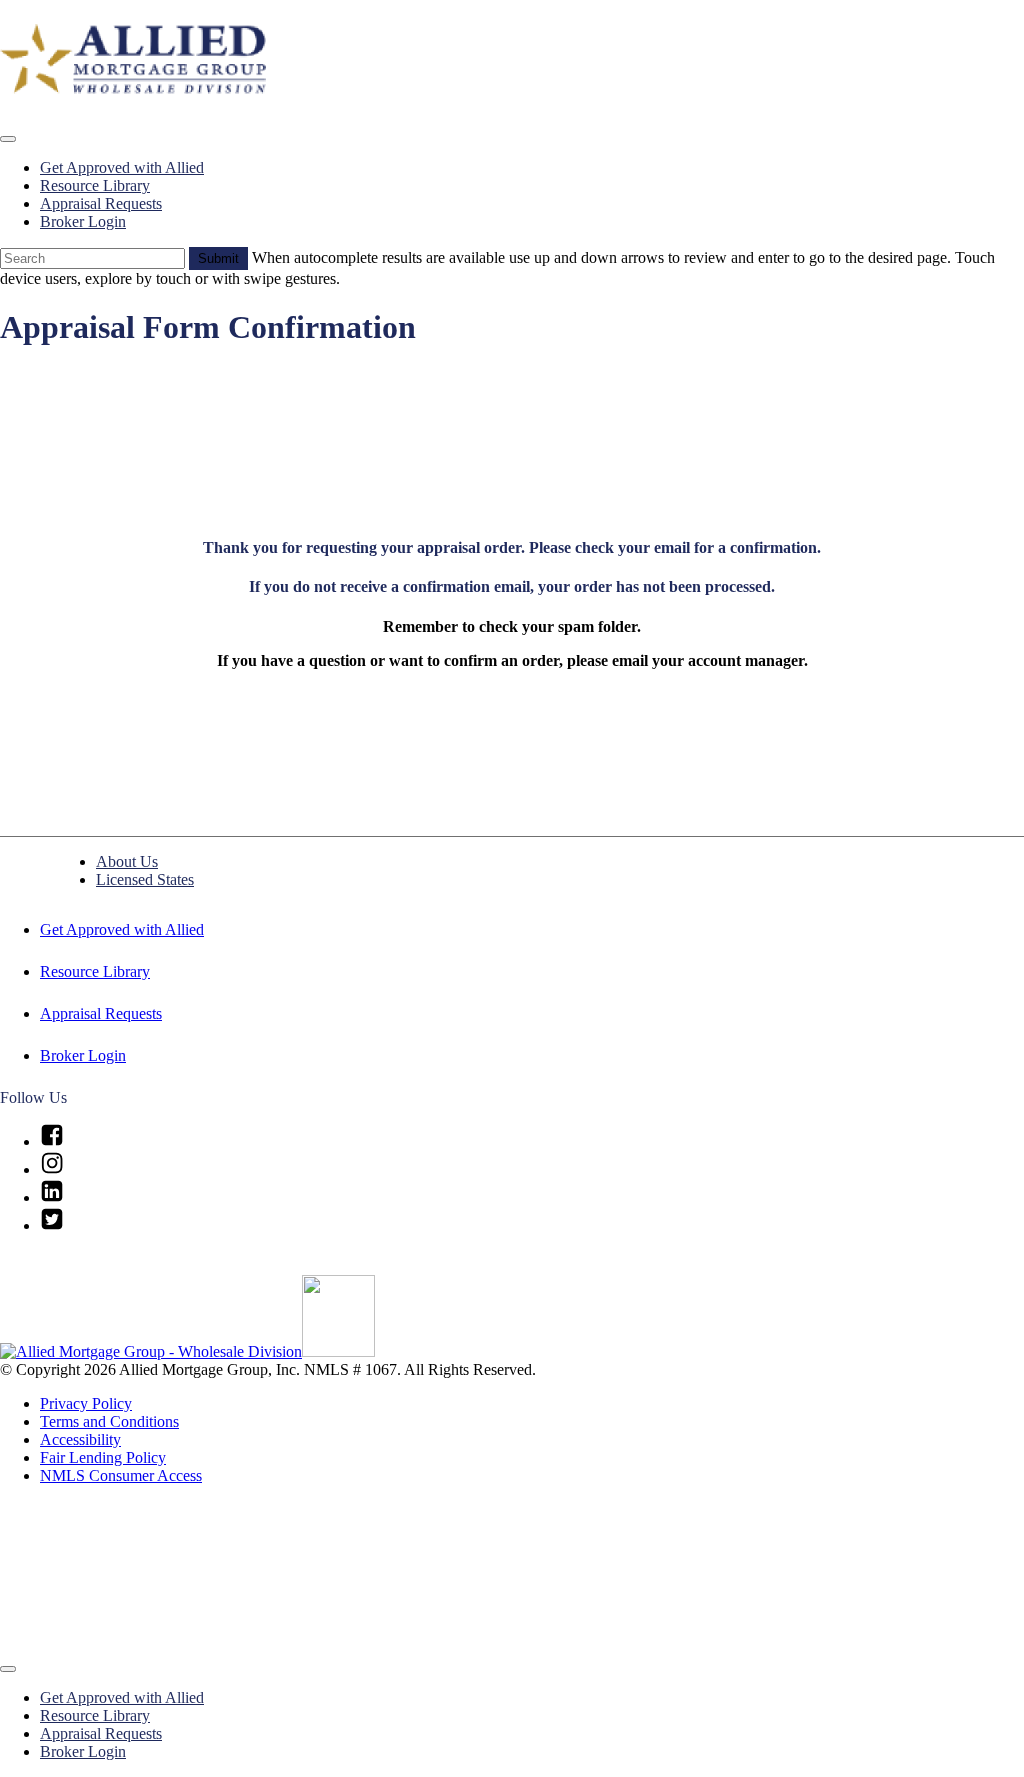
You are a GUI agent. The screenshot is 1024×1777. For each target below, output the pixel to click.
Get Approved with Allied (122, 167)
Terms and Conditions (109, 1421)
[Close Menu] (8, 1669)
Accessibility (80, 1439)
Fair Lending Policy (103, 1457)
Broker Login (83, 221)
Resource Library (95, 185)
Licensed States (145, 879)
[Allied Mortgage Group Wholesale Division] (151, 1351)
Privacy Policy (86, 1403)
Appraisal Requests (101, 203)
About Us (127, 861)
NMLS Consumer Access (121, 1475)
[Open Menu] (8, 139)
